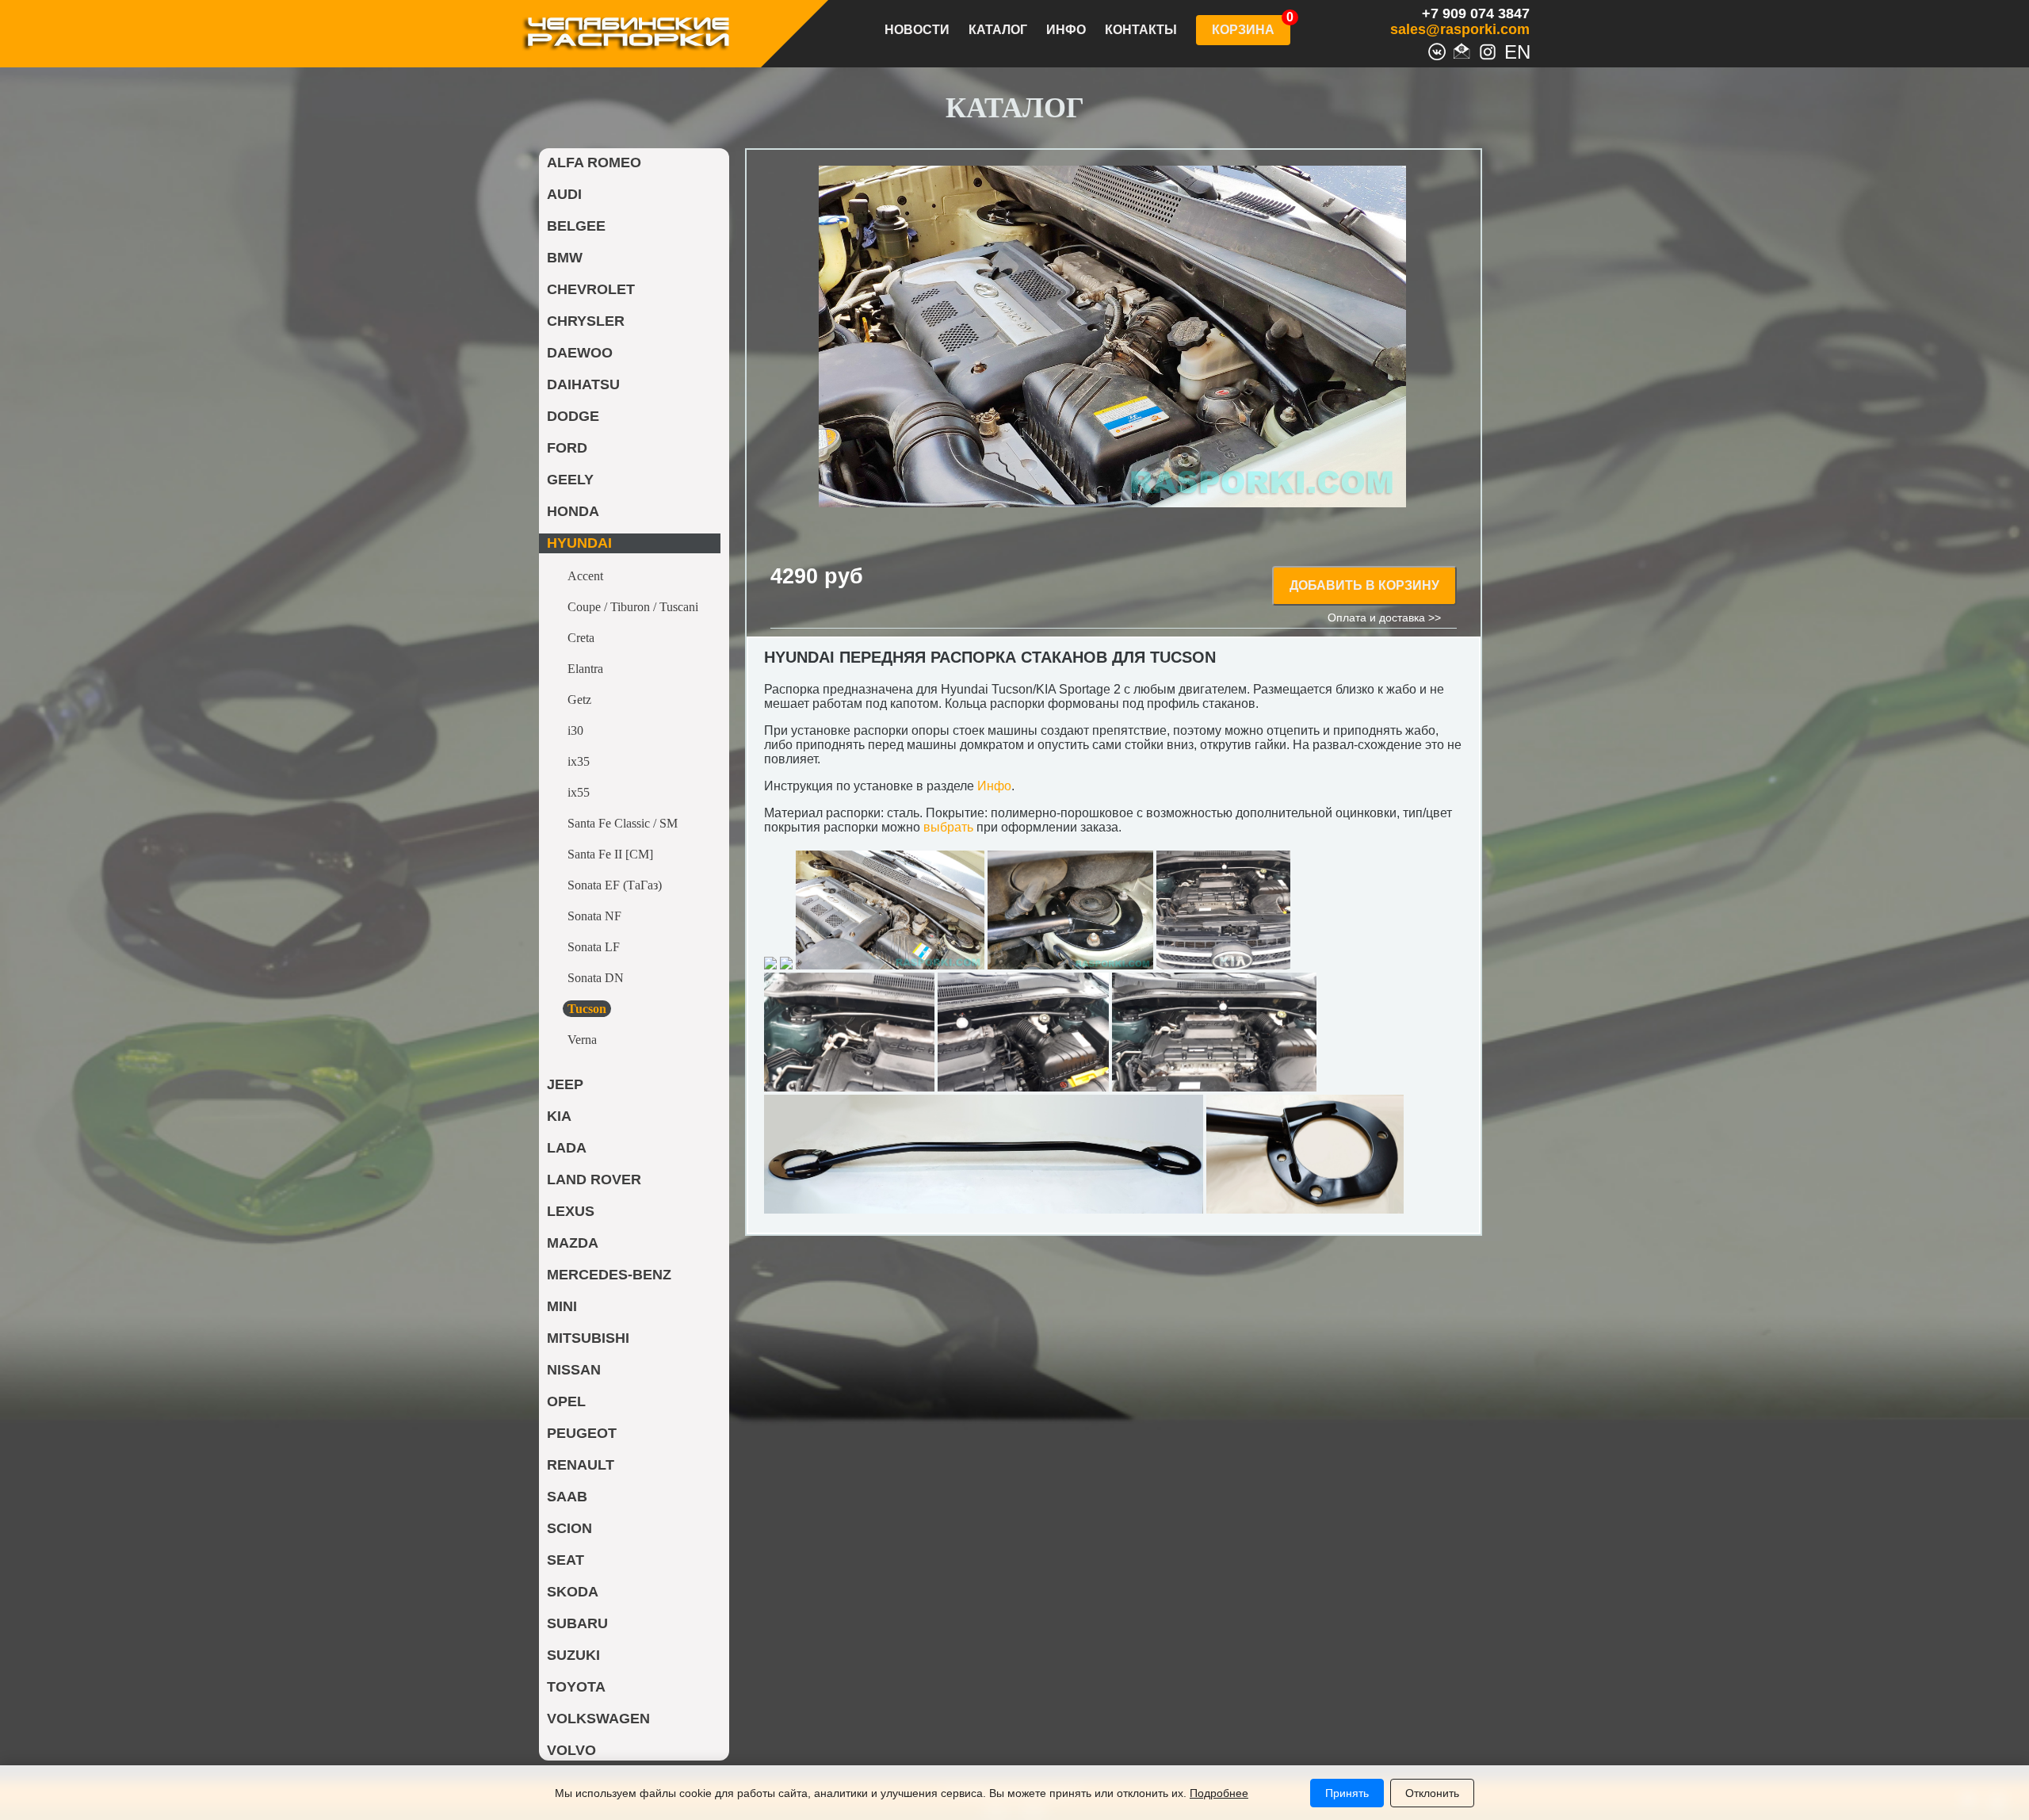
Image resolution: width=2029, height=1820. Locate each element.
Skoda (573, 1592)
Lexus (571, 1211)
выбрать (948, 827)
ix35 (579, 761)
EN (1513, 50)
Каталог (998, 30)
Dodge (573, 416)
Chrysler (586, 321)
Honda (573, 511)
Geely (570, 480)
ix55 (579, 792)
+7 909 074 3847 (1476, 13)
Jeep (565, 1084)
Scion (569, 1528)
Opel (566, 1401)
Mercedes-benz (609, 1275)
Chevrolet (591, 289)
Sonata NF (594, 916)
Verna (582, 1040)
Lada (567, 1148)
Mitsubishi (588, 1338)
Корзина (1243, 30)
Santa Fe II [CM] (610, 854)
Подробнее (1219, 1793)
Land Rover (594, 1180)
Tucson (587, 1009)
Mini (562, 1306)
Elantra (585, 669)
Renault (581, 1465)
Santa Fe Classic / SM (623, 823)
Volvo (571, 1750)
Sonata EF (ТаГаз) (615, 885)
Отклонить (1432, 1793)
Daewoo (580, 353)
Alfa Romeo (594, 162)
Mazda (573, 1243)
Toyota (576, 1687)
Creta (581, 638)
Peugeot (582, 1433)
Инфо (1066, 30)
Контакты (1141, 30)
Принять (1347, 1793)
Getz (579, 700)
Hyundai (579, 543)
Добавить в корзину (1364, 585)
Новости (917, 30)
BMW (565, 258)
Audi (564, 194)
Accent (585, 576)
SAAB (567, 1497)
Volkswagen (598, 1719)
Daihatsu (583, 384)
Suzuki (573, 1655)
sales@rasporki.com (1460, 29)
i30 (575, 730)
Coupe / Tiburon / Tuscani (633, 607)
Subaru (577, 1623)
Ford (567, 448)
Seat (566, 1560)
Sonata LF (594, 947)
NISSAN (574, 1370)
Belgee (576, 226)
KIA (559, 1116)
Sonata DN (596, 978)
